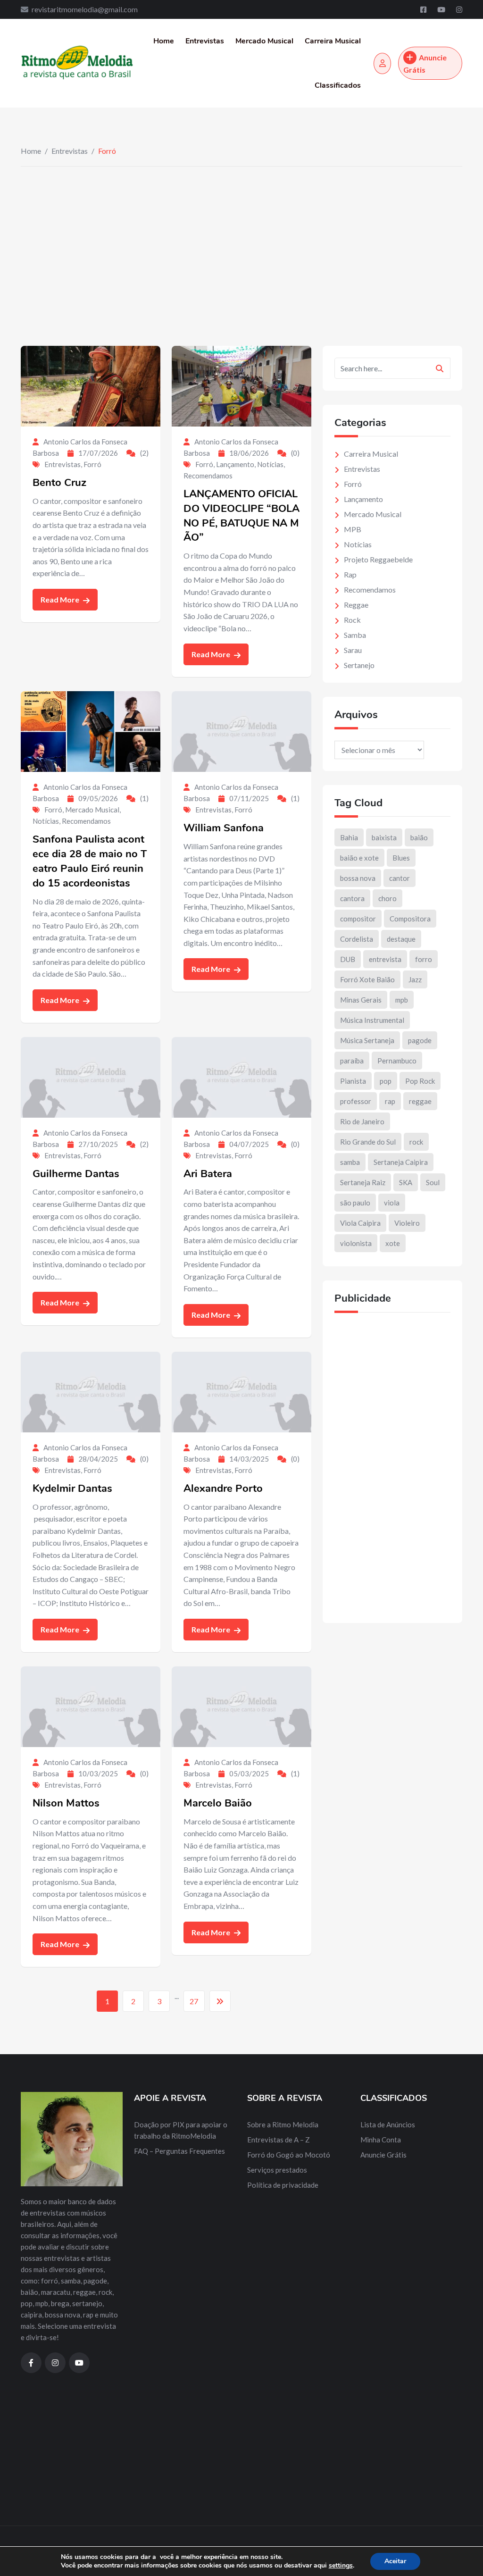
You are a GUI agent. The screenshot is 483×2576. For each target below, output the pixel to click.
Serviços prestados (277, 2170)
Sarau (353, 650)
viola (392, 1203)
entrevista (385, 959)
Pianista (353, 1081)
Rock (352, 620)
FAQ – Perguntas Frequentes (179, 2151)
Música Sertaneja (367, 1040)
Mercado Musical (264, 41)
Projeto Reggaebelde (378, 559)
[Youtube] (442, 9)
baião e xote (359, 858)
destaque (401, 939)
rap (390, 1101)
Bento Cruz (59, 483)
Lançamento (235, 464)
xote (393, 1243)
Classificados (338, 85)
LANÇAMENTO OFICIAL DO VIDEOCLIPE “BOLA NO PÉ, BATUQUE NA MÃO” (241, 516)
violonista (356, 1243)
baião (419, 837)
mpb (402, 1000)
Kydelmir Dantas (72, 1489)
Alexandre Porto (223, 1489)
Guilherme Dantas (76, 1174)
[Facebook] (424, 9)
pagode (420, 1040)
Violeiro (407, 1223)
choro (387, 898)
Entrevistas (205, 41)
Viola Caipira (360, 1223)
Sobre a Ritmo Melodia (283, 2124)
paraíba (352, 1061)
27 (194, 2001)
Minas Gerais (361, 1000)
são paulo (355, 1203)
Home (164, 41)
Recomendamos (208, 476)
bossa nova (358, 878)
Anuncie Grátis (425, 63)
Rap (350, 574)
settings (341, 2566)
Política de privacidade (283, 2185)
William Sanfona (224, 828)
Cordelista (357, 939)
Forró (92, 464)
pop (386, 1081)
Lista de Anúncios (388, 2124)
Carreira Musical (333, 41)
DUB (348, 959)
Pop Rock (420, 1081)
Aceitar (395, 2561)
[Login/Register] (382, 63)
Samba (355, 635)
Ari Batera (208, 1174)
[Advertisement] (241, 237)
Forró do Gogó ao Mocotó (289, 2155)
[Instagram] (459, 9)
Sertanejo (359, 665)
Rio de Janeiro (362, 1121)
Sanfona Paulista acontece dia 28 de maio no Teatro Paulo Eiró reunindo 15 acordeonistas (90, 861)
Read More (61, 599)
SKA (406, 1182)
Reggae (356, 605)
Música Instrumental (372, 1020)
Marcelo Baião (218, 1803)
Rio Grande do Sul (368, 1142)
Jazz (415, 979)
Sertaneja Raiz (363, 1182)
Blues (401, 858)
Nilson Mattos (66, 1803)
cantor (400, 878)
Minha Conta (381, 2140)
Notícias (270, 464)
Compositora (410, 919)
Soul (433, 1182)
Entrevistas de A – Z (279, 2140)
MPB (353, 529)
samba (350, 1162)
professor (356, 1101)
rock (416, 1142)
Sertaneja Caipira (401, 1162)
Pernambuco (397, 1061)
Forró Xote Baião (367, 979)
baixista (384, 837)
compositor (358, 919)
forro (424, 959)
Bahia (349, 837)
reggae (420, 1101)
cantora (352, 898)
